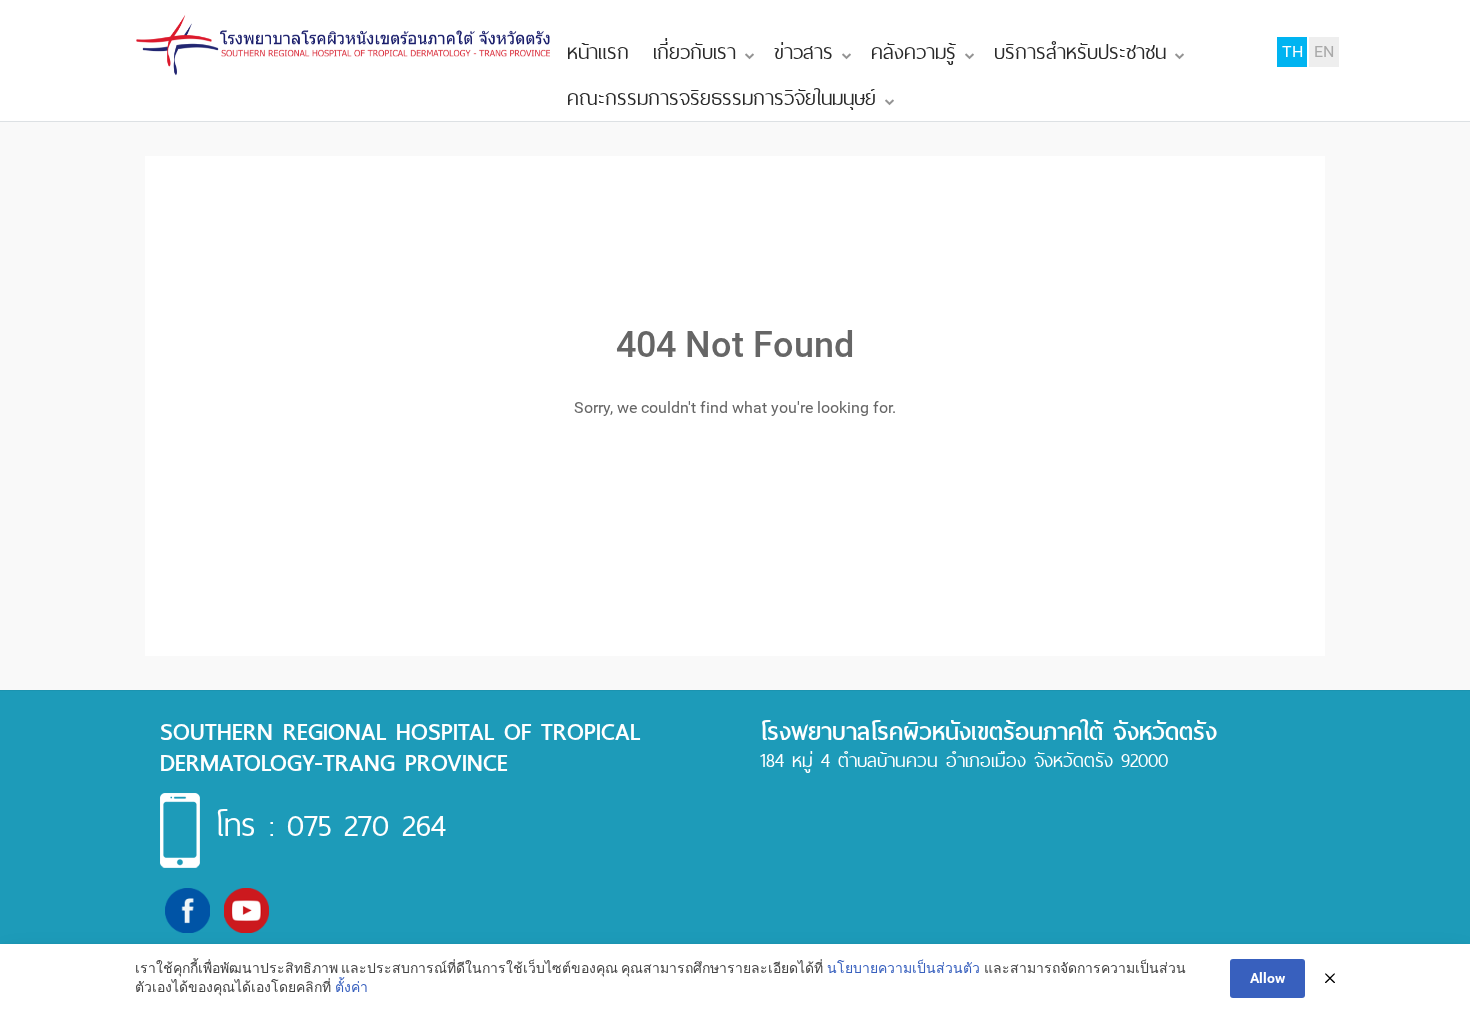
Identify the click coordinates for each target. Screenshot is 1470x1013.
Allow (1267, 978)
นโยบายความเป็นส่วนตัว (903, 968)
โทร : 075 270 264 (330, 825)
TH (1292, 51)
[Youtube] (246, 909)
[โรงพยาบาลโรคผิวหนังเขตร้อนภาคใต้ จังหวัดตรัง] (345, 45)
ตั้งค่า (351, 987)
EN (1324, 51)
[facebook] (187, 909)
